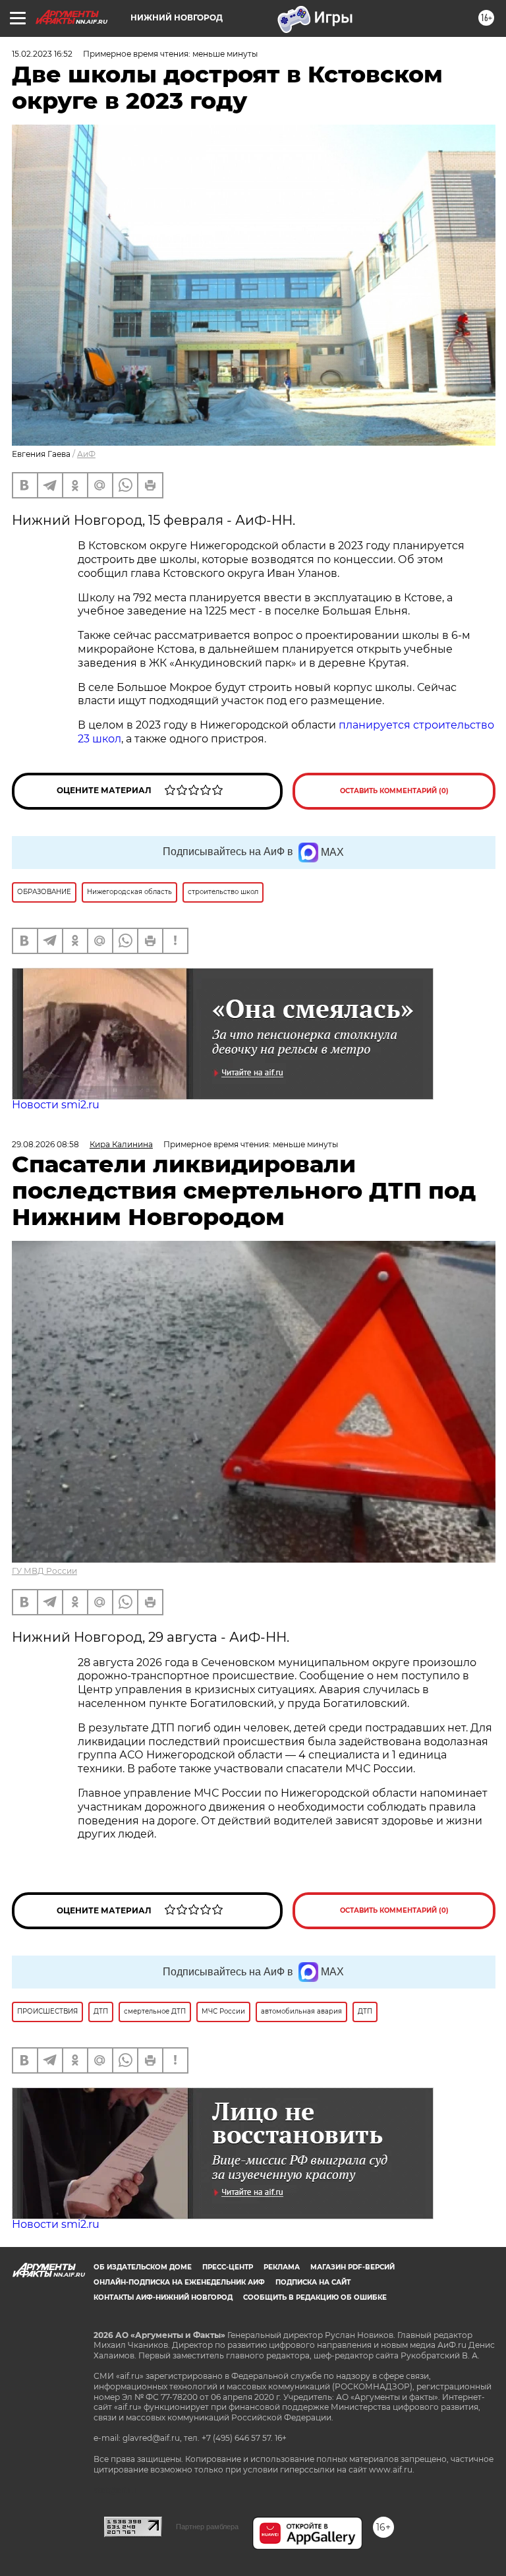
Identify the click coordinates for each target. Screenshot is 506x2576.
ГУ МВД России (44, 1571)
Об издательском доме (143, 2267)
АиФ (86, 454)
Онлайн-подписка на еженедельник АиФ (179, 2282)
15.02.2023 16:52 (42, 54)
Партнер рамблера (207, 2527)
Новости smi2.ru (56, 1105)
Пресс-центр (228, 2267)
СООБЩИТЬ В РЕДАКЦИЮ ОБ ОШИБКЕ (315, 2297)
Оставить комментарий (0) (394, 791)
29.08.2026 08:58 (45, 1144)
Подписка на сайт (313, 2282)
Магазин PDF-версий (352, 2267)
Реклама (282, 2267)
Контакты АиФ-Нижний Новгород (163, 2297)
